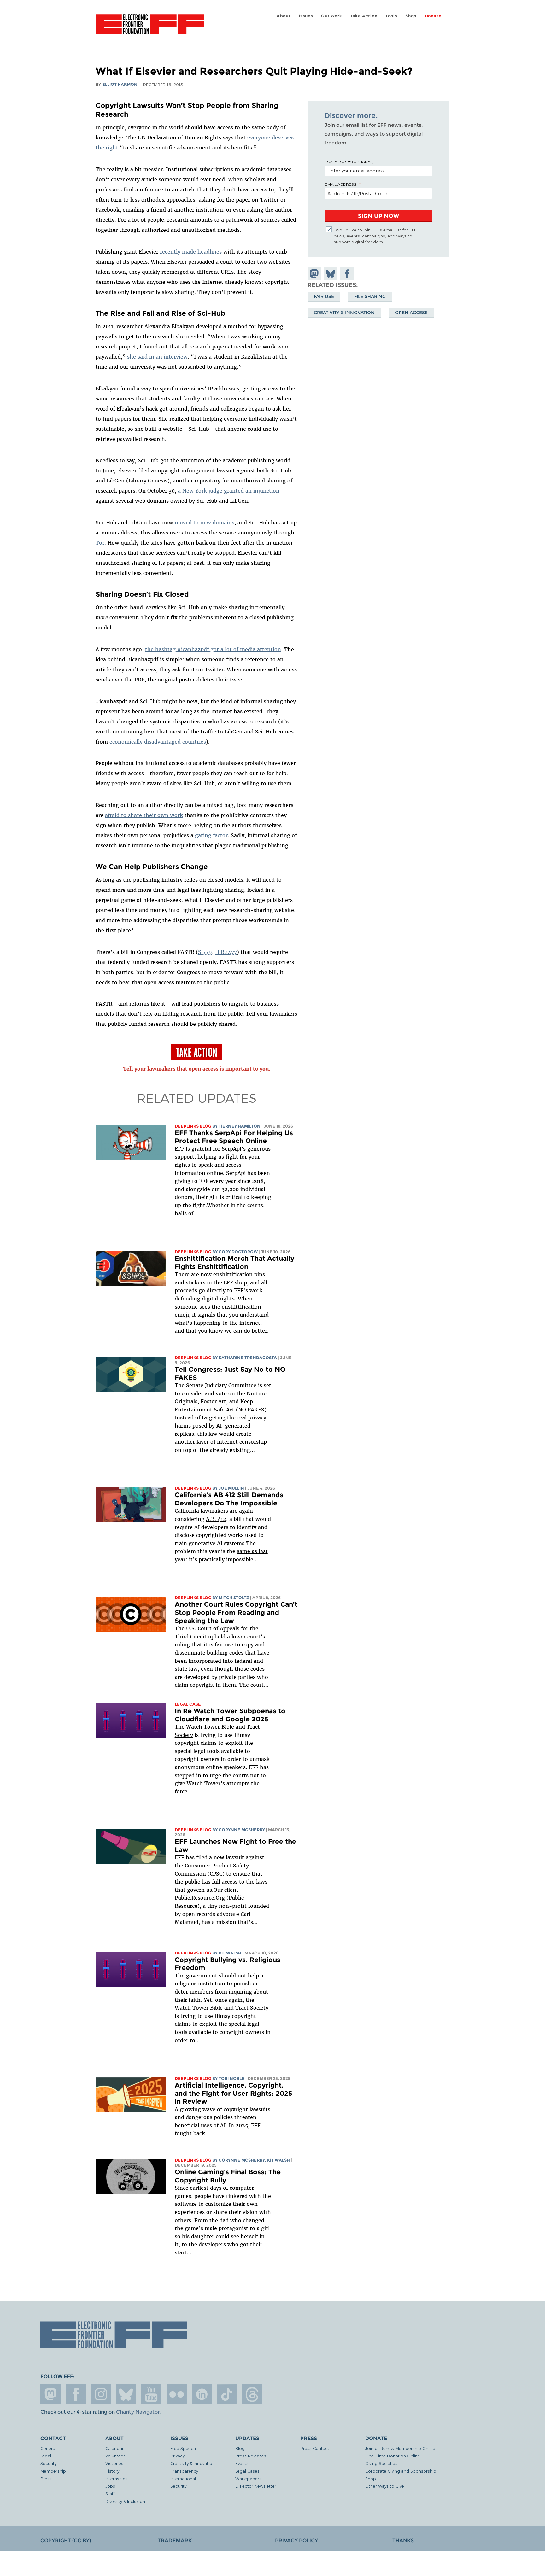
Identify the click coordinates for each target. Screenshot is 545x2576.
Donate (433, 16)
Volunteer (115, 2456)
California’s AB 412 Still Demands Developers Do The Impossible (229, 1499)
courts (241, 1775)
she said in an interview (157, 357)
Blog (240, 2448)
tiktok (227, 2394)
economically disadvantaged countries (158, 742)
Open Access (411, 313)
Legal (46, 2456)
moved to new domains (205, 523)
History (112, 2471)
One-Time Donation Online (393, 2456)
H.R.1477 (226, 952)
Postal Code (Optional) (349, 161)
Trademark (175, 2541)
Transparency (184, 2471)
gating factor (211, 835)
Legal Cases (247, 2471)
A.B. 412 (216, 1519)
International (183, 2478)
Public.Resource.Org (200, 1898)
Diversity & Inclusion (125, 2501)
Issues (306, 16)
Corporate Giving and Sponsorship (401, 2471)
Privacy (177, 2456)
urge (215, 1775)
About (284, 16)
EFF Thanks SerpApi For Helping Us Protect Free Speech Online (234, 1137)
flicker (177, 2394)
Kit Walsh (230, 1953)
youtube (151, 2394)
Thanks (403, 2541)
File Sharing (370, 296)
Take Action (364, 16)
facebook (76, 2394)
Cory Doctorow (238, 1252)
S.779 (205, 952)
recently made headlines (191, 252)
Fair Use (324, 296)
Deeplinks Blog (193, 1126)
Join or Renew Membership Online (400, 2448)
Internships (117, 2478)
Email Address (341, 184)
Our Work (331, 16)
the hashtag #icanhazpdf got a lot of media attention (213, 649)
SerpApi (231, 1149)
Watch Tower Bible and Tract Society (222, 2008)
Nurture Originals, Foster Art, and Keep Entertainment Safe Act (221, 1402)
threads (252, 2394)
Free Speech (183, 2448)
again (246, 1511)
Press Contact (315, 2448)
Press (46, 2478)
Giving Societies (381, 2463)
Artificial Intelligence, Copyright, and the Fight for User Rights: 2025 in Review (234, 2093)
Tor (100, 543)
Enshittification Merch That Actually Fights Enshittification (234, 1262)
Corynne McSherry (242, 1830)
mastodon (50, 2394)
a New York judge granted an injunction (229, 491)
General (48, 2448)
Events (242, 2463)
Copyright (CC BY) (66, 2541)
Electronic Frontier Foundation (150, 28)
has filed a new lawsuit (215, 1857)
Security (48, 2463)
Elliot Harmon (120, 84)
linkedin (202, 2394)
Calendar (114, 2448)
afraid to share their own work (144, 815)
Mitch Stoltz (234, 1598)
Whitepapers (248, 2478)
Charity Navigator (138, 2412)
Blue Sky (126, 2394)
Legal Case (188, 1704)
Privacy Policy (296, 2541)
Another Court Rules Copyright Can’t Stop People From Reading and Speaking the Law (236, 1612)
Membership (53, 2471)
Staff (110, 2494)
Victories (114, 2463)
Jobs (110, 2486)
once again (229, 2000)
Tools (391, 16)
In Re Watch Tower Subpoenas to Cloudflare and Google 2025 (230, 1715)
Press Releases (251, 2456)
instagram (101, 2394)
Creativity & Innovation (344, 313)
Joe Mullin (231, 1488)
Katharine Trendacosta (248, 1358)
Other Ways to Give (385, 2486)
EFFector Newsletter (256, 2486)
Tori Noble (231, 2079)
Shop (411, 16)
